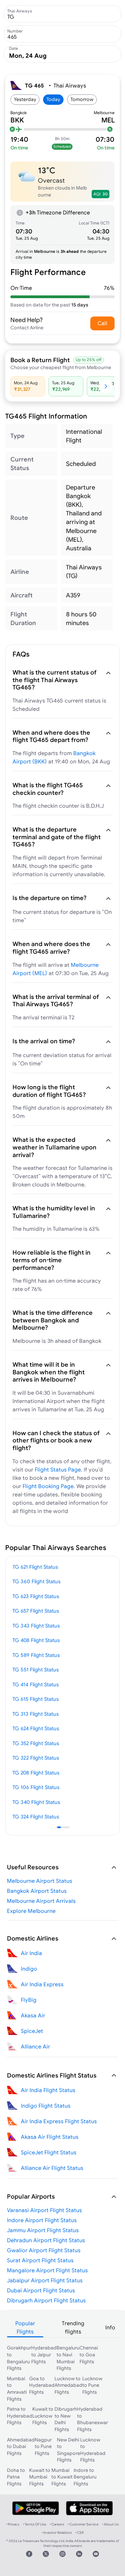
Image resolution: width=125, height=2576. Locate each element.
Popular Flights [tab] (25, 2327)
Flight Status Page (58, 1469)
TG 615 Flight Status (36, 1699)
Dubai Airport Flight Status (41, 2290)
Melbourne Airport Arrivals (41, 1901)
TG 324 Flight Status (36, 1817)
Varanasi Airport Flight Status (44, 2210)
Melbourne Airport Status (40, 1881)
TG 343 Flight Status (36, 1626)
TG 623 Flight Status (36, 1596)
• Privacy (13, 2524)
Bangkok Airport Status (37, 1891)
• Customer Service (83, 2524)
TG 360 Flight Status (36, 1581)
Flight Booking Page (48, 1486)
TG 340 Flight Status (36, 1802)
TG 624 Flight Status (36, 1728)
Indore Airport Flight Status (42, 2220)
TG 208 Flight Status (36, 1773)
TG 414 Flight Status (36, 1684)
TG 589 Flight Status (36, 1655)
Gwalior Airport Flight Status (44, 2250)
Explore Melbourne (31, 1911)
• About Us (110, 2524)
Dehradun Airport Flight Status (46, 2240)
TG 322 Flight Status (36, 1758)
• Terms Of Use (35, 2524)
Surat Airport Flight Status (40, 2260)
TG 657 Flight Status (36, 1611)
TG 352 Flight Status (36, 1743)
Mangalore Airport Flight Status (47, 2270)
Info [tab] (110, 2327)
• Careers (57, 2524)
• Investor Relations (57, 2533)
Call (102, 323)
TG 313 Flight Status (36, 1714)
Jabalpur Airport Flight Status (45, 2280)
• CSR (80, 2533)
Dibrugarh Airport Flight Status (46, 2300)
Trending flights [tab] (73, 2327)
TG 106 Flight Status (36, 1787)
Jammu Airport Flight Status (43, 2230)
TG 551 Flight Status (36, 1670)
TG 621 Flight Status (35, 1567)
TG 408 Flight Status (36, 1640)
